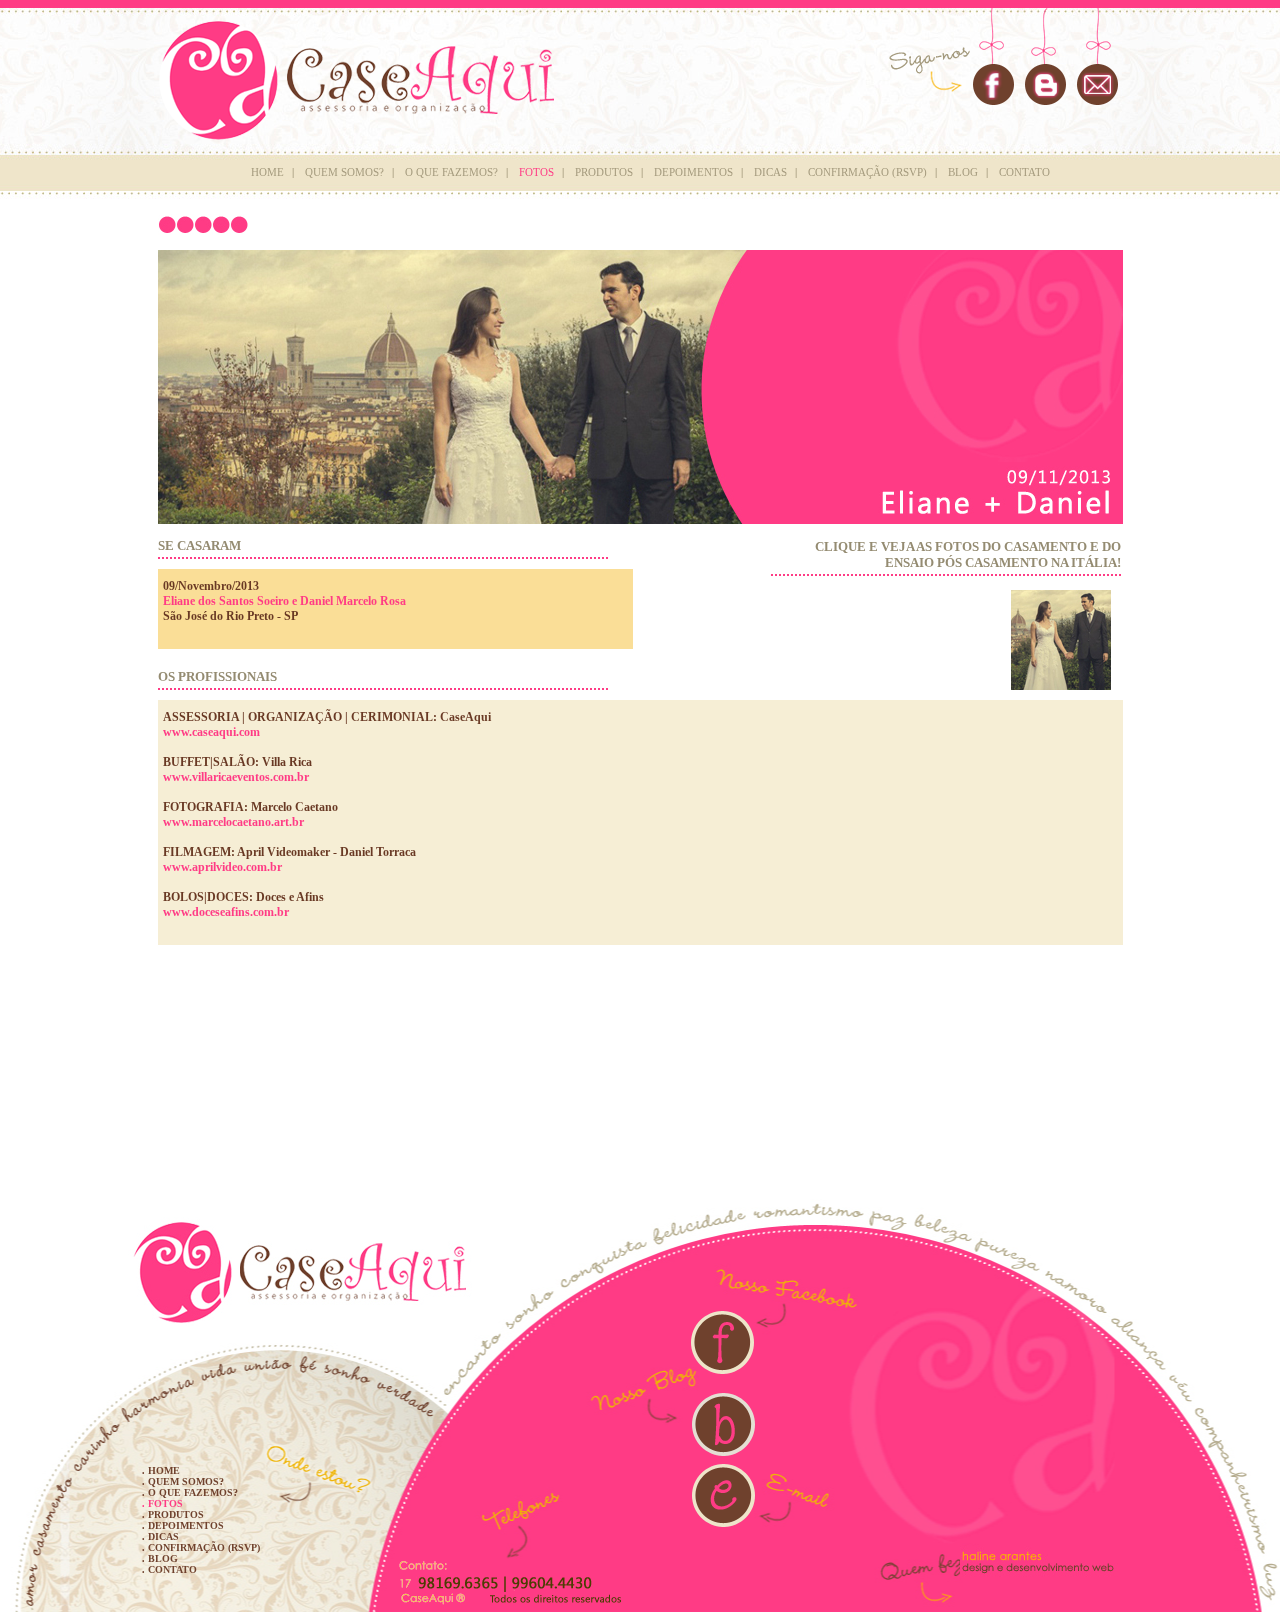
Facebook (992, 85)
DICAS (770, 172)
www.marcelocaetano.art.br (233, 822)
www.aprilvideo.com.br (222, 867)
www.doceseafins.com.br (226, 912)
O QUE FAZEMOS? (451, 172)
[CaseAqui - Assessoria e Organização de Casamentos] (640, 1253)
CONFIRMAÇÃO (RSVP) (867, 172)
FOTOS (536, 172)
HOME (267, 172)
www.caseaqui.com (211, 732)
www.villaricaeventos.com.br (236, 777)
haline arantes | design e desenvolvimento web (1039, 1561)
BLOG (963, 172)
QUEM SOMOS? (344, 172)
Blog (1046, 85)
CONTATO (1024, 172)
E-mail (1097, 83)
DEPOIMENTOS (693, 172)
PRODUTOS (604, 172)
